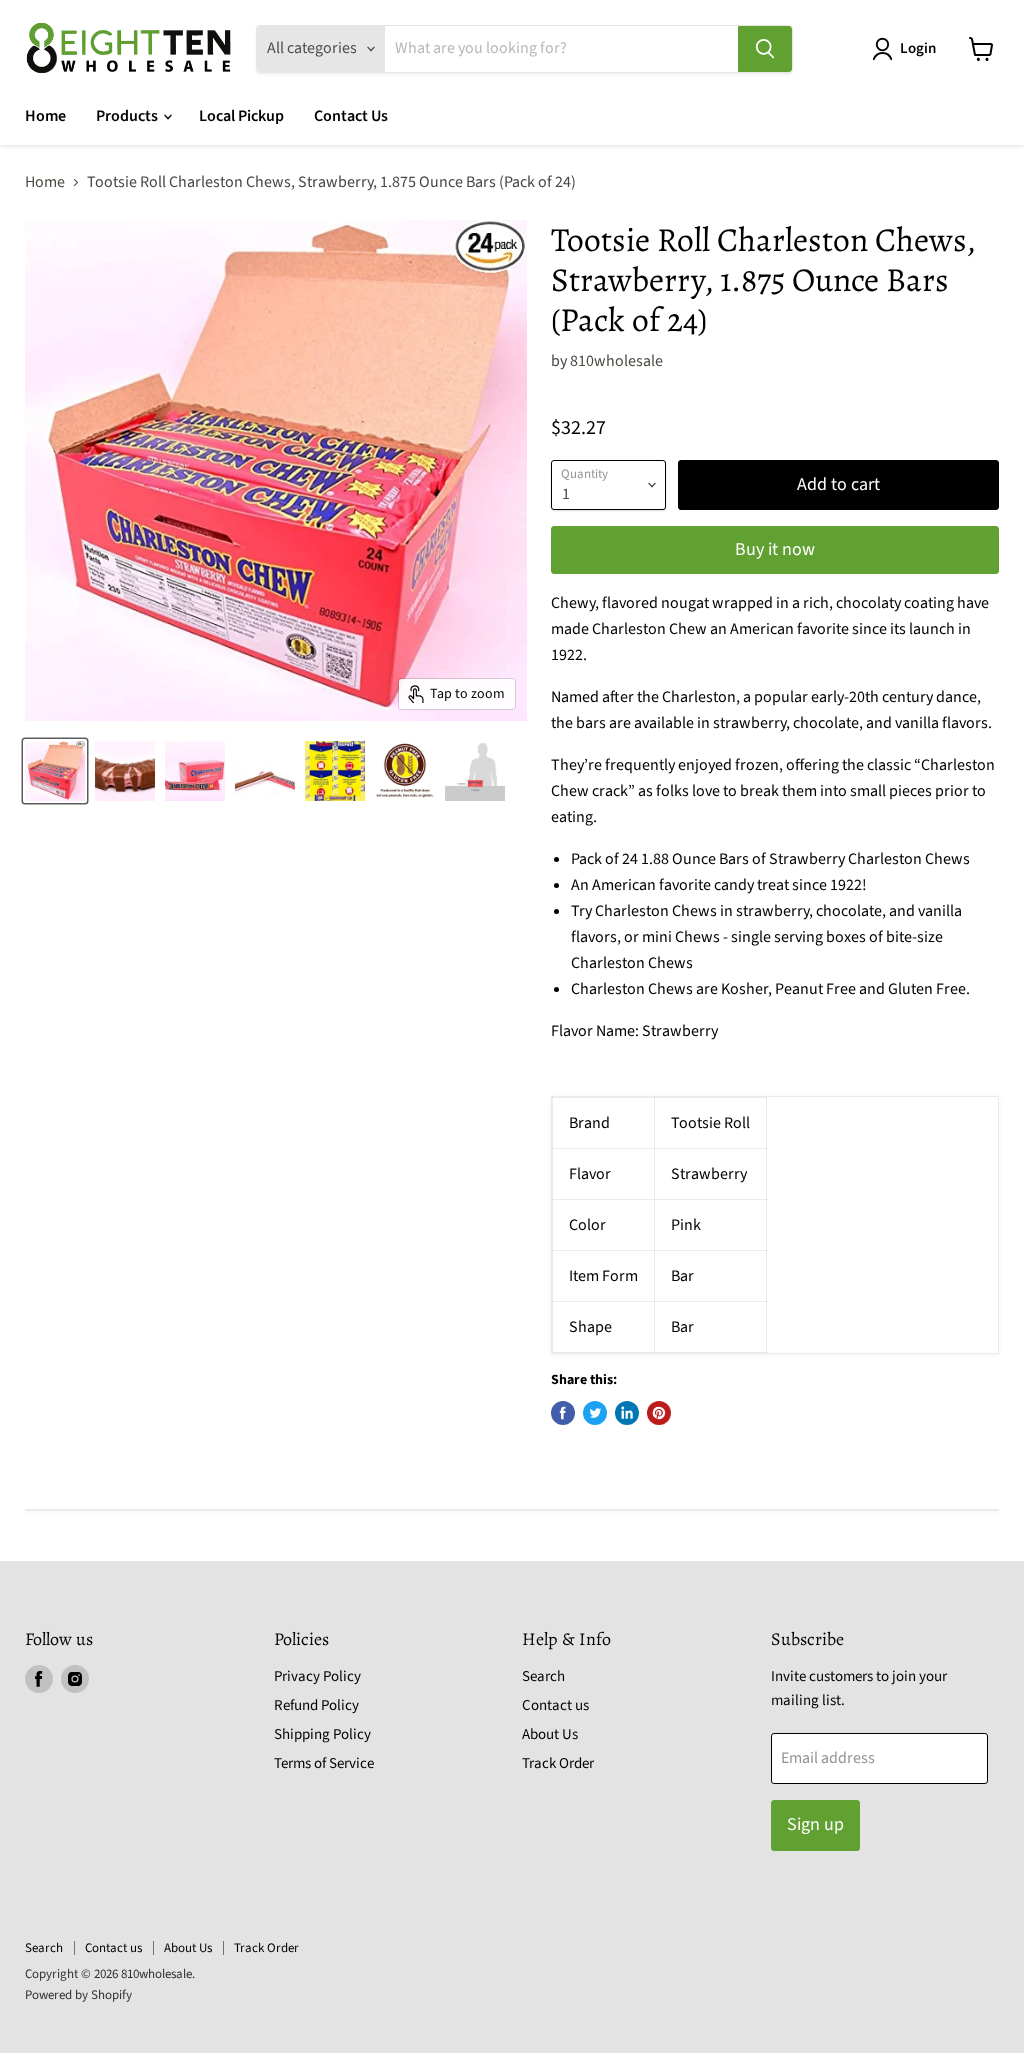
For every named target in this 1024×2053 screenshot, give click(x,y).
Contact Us (351, 116)
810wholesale (616, 361)
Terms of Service (324, 1763)
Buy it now (775, 549)
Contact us (555, 1705)
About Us (550, 1734)
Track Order (558, 1763)
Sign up (815, 1824)
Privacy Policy (317, 1676)
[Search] (765, 49)
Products (128, 116)
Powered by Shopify (78, 1995)
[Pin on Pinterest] (659, 1413)
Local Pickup (241, 116)
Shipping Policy (322, 1734)
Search (543, 1676)
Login (918, 48)
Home (45, 116)
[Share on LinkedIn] (627, 1413)
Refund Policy (316, 1705)
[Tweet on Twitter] (595, 1413)
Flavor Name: (595, 1031)
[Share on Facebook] (563, 1413)
